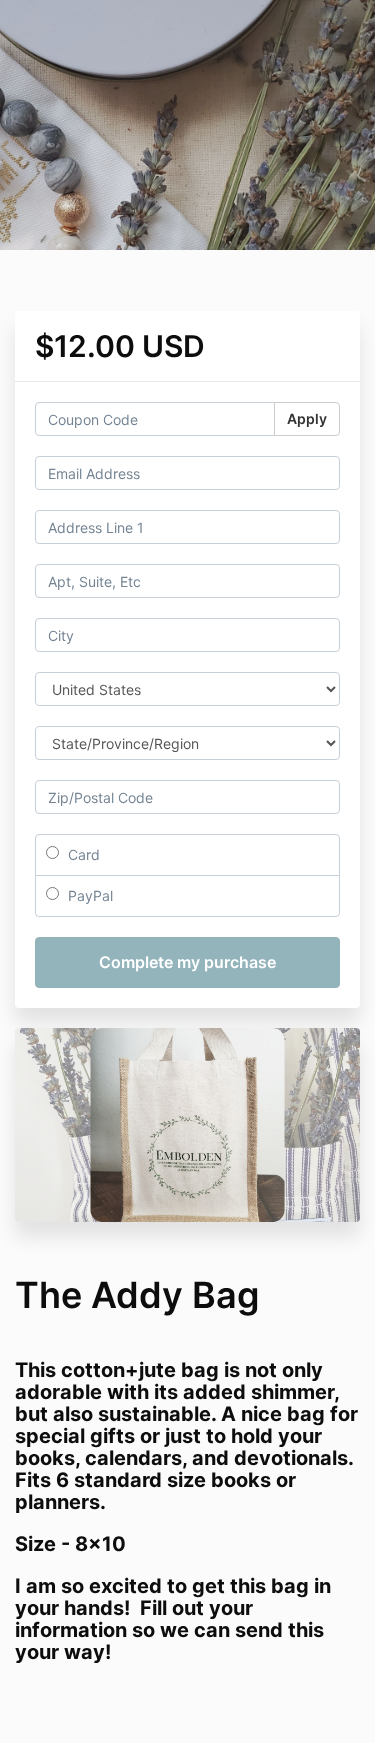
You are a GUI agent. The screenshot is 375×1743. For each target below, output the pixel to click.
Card (82, 854)
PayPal (88, 895)
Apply (307, 418)
